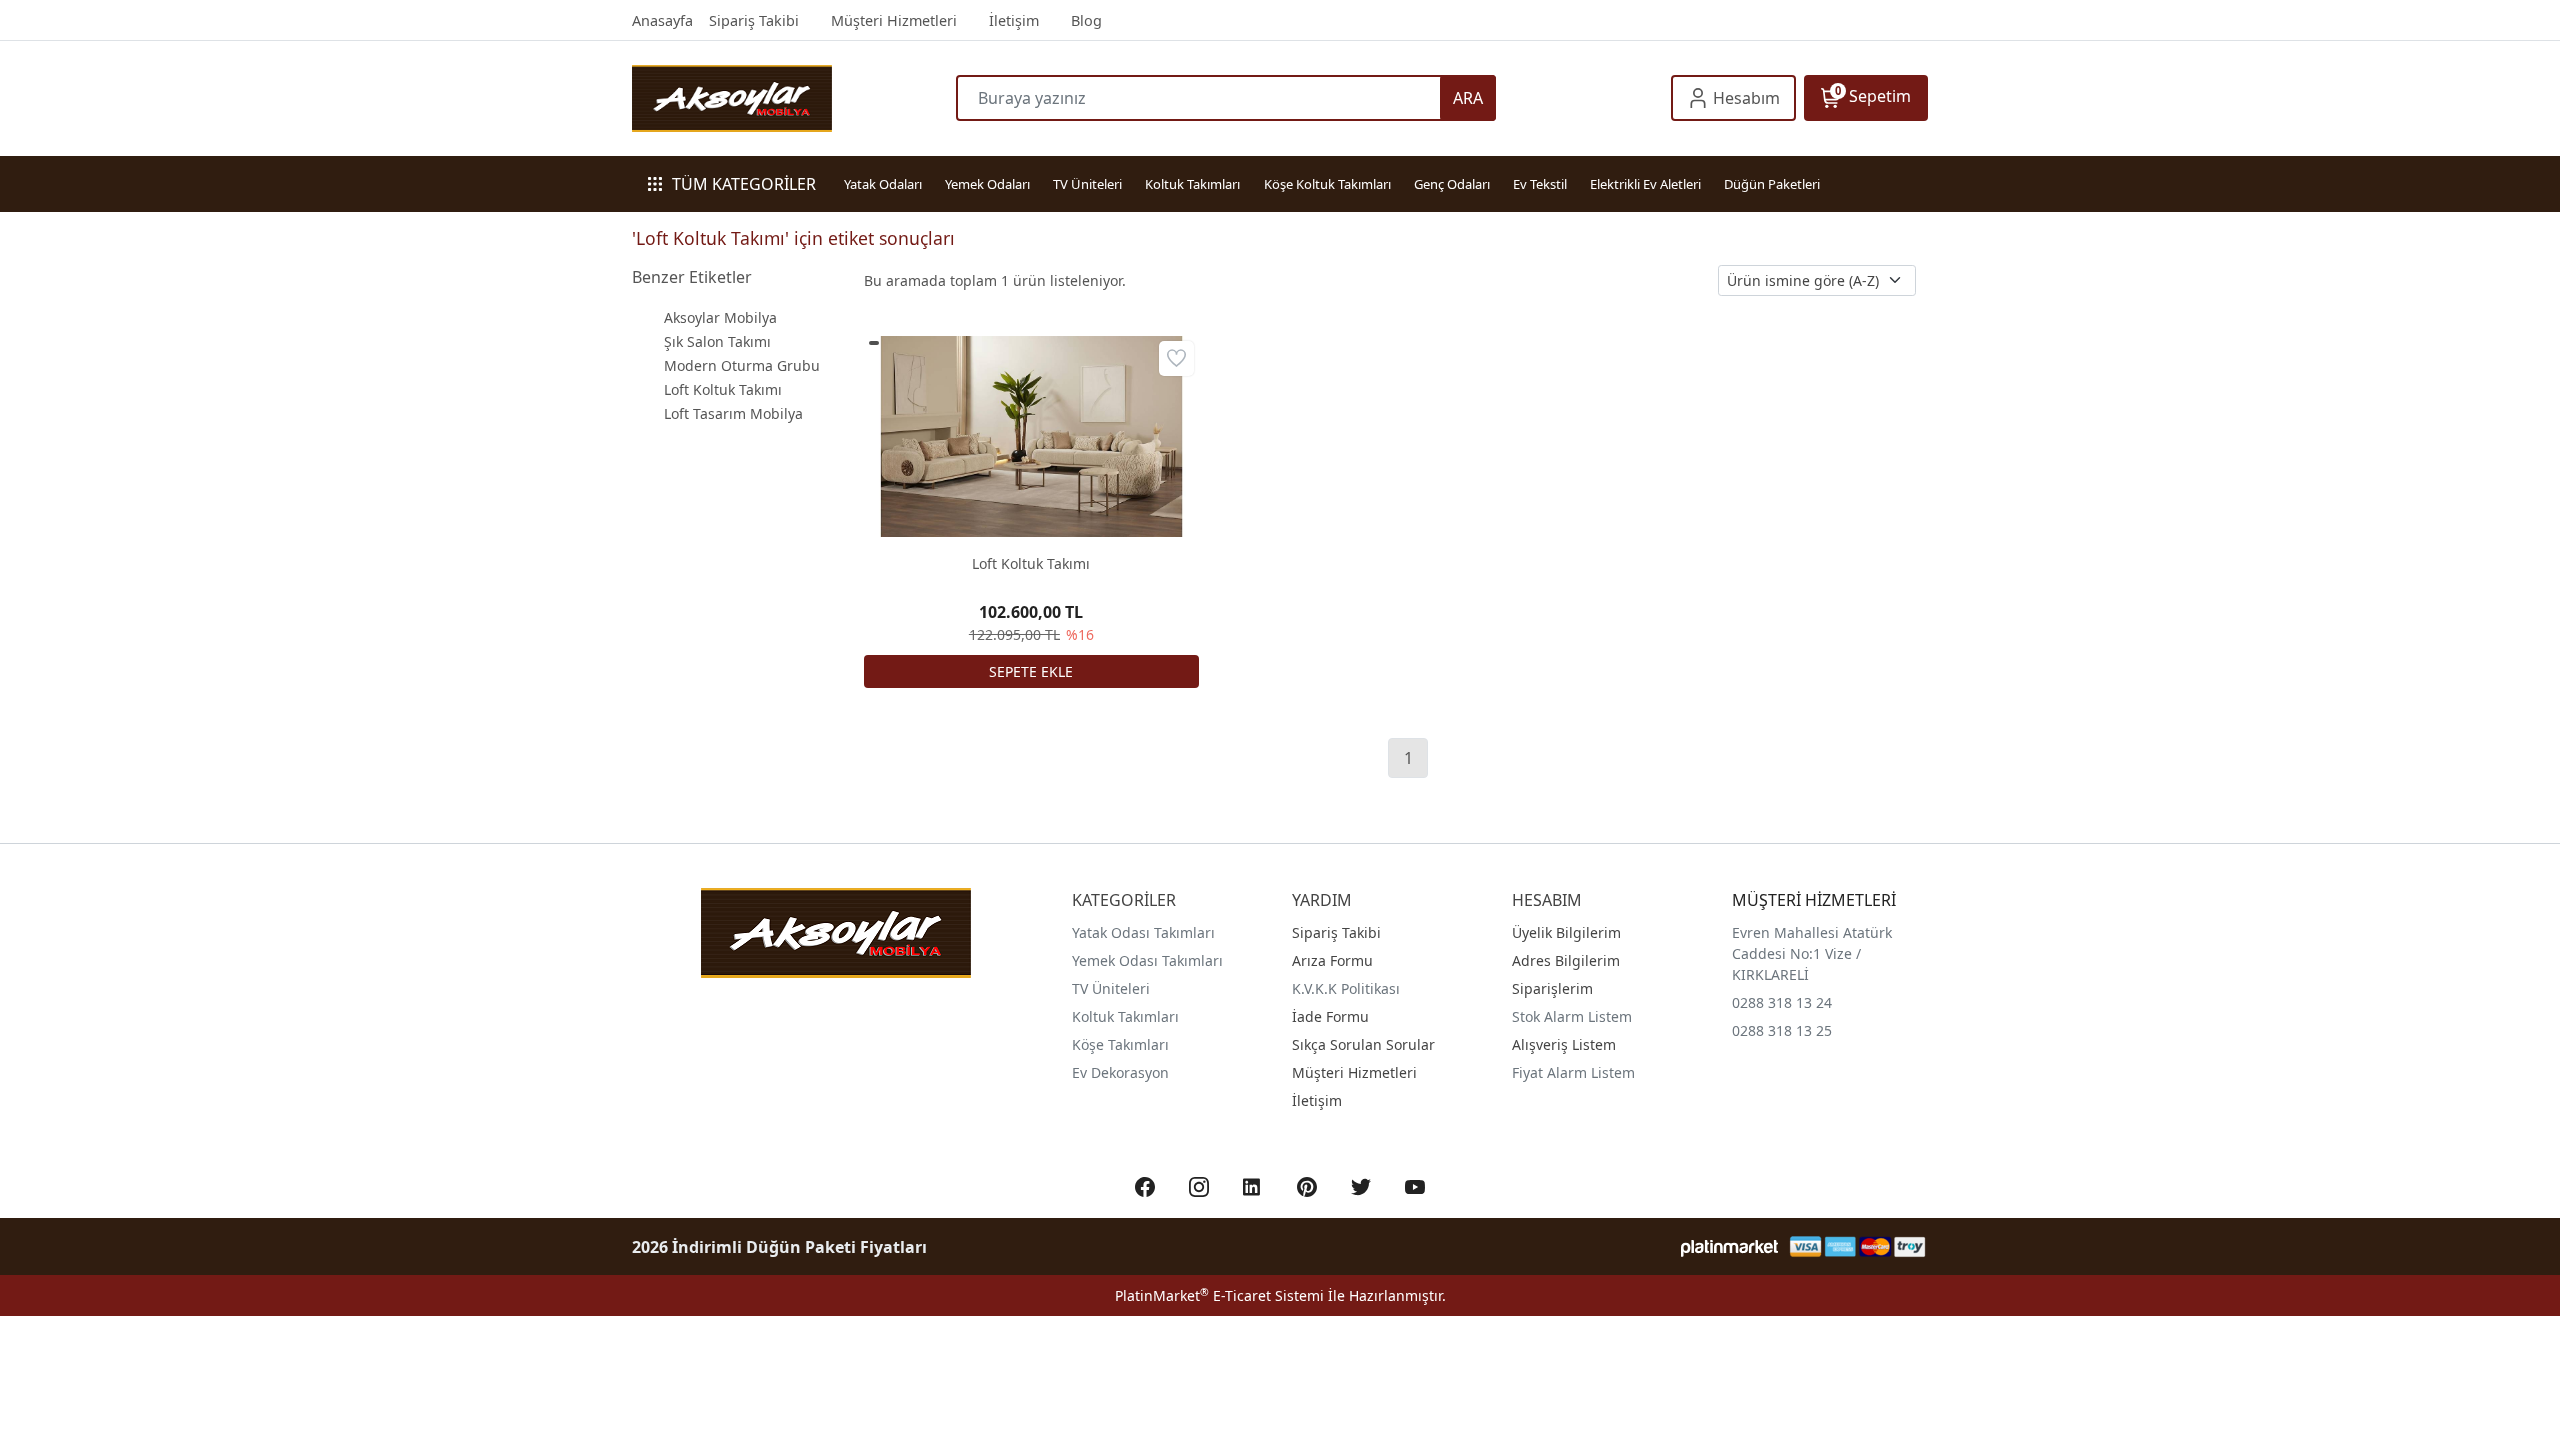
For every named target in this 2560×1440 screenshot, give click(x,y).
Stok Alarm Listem (1572, 1016)
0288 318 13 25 (1782, 1030)
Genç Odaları (1452, 184)
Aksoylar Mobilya (720, 317)
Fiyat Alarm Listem (1573, 1072)
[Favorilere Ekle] (1176, 358)
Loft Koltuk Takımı (723, 389)
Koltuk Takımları (1192, 184)
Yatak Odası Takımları (1143, 932)
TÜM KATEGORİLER (744, 184)
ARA (1468, 98)
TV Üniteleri (1087, 184)
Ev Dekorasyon (1120, 1072)
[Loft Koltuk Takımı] (1031, 436)
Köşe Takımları (1120, 1044)
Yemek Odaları (987, 184)
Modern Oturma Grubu (742, 365)
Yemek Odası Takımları (1147, 960)
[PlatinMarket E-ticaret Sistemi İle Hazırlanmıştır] (1729, 1246)
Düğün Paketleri (1772, 184)
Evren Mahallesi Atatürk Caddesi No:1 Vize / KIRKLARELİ (1812, 953)
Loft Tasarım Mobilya (733, 413)
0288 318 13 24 (1782, 1002)
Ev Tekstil (1540, 184)
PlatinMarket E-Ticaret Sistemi (1219, 1295)
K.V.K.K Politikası (1346, 988)
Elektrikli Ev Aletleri (1645, 184)
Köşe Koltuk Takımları (1327, 184)
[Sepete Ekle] (1031, 671)
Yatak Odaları (883, 184)
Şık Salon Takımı (717, 341)
